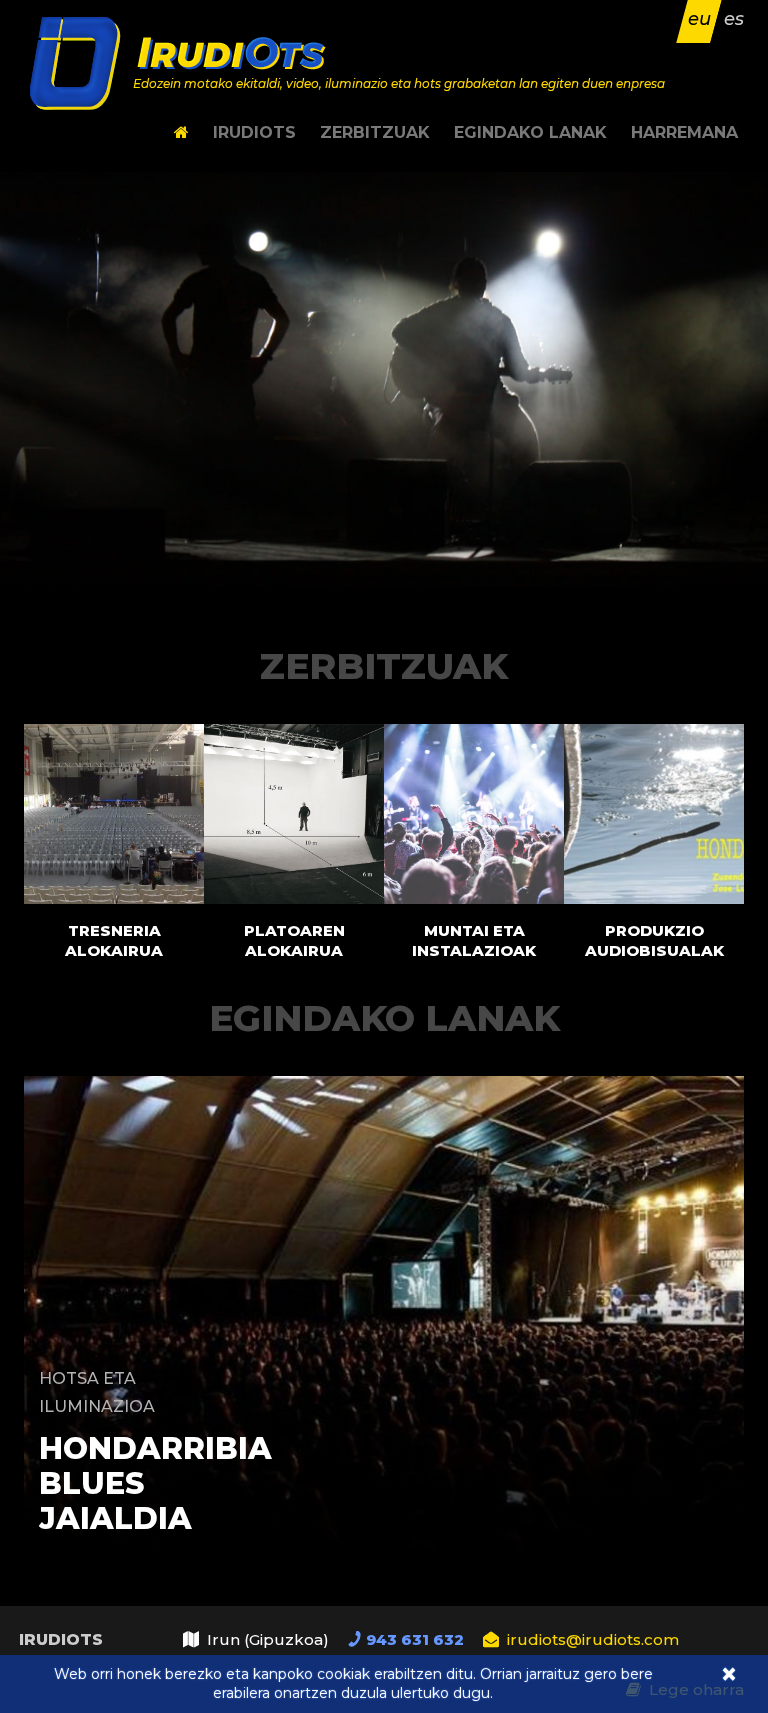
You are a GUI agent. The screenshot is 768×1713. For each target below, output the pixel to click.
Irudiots (254, 132)
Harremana (684, 132)
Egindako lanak (530, 132)
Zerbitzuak (375, 132)
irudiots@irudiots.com (593, 1639)
